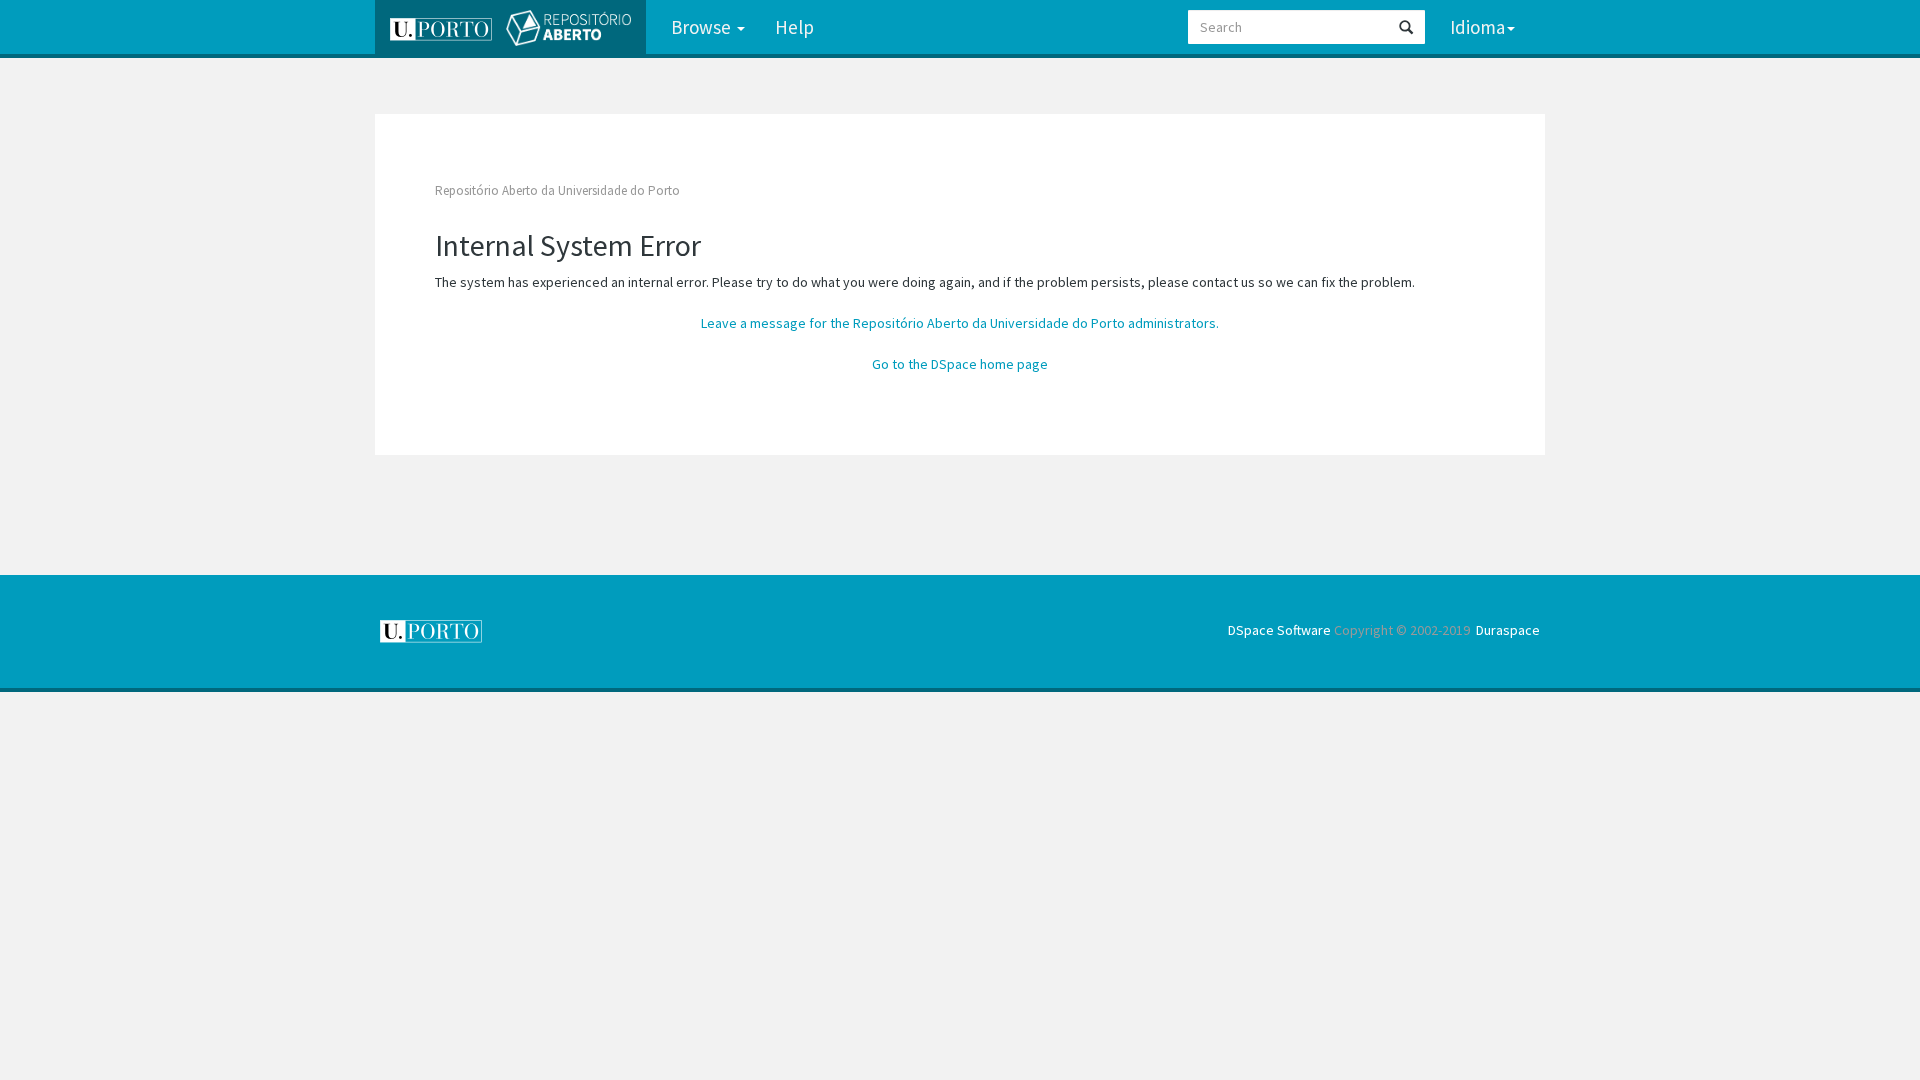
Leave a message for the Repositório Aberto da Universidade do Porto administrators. (960, 323)
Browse (703, 27)
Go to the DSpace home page (960, 364)
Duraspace (1508, 630)
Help (794, 27)
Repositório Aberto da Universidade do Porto (557, 190)
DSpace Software (1279, 630)
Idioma (1477, 27)
